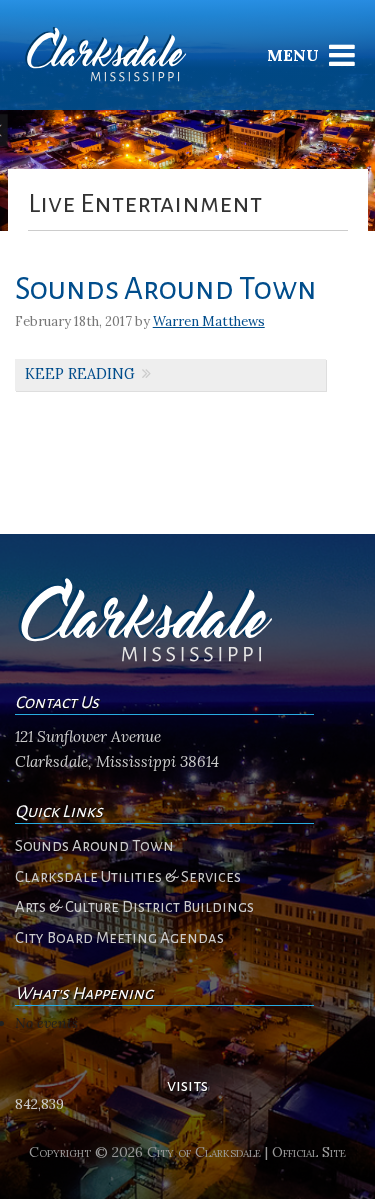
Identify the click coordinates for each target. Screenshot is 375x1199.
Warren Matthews (209, 321)
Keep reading (80, 374)
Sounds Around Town (166, 289)
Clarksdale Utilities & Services (128, 877)
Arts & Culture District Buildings (134, 907)
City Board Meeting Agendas (119, 938)
